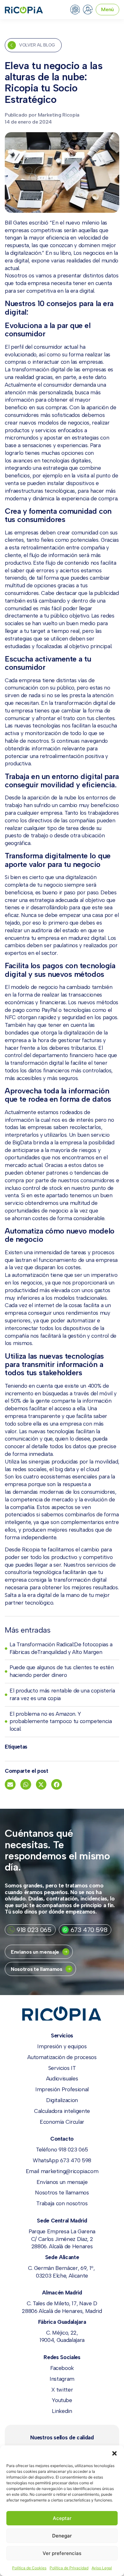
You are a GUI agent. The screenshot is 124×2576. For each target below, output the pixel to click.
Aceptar (62, 2518)
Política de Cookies (29, 2568)
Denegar (62, 2536)
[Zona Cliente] (88, 10)
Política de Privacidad (69, 2568)
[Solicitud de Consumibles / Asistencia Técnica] (75, 10)
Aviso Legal (102, 2568)
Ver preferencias (62, 2553)
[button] (114, 2453)
